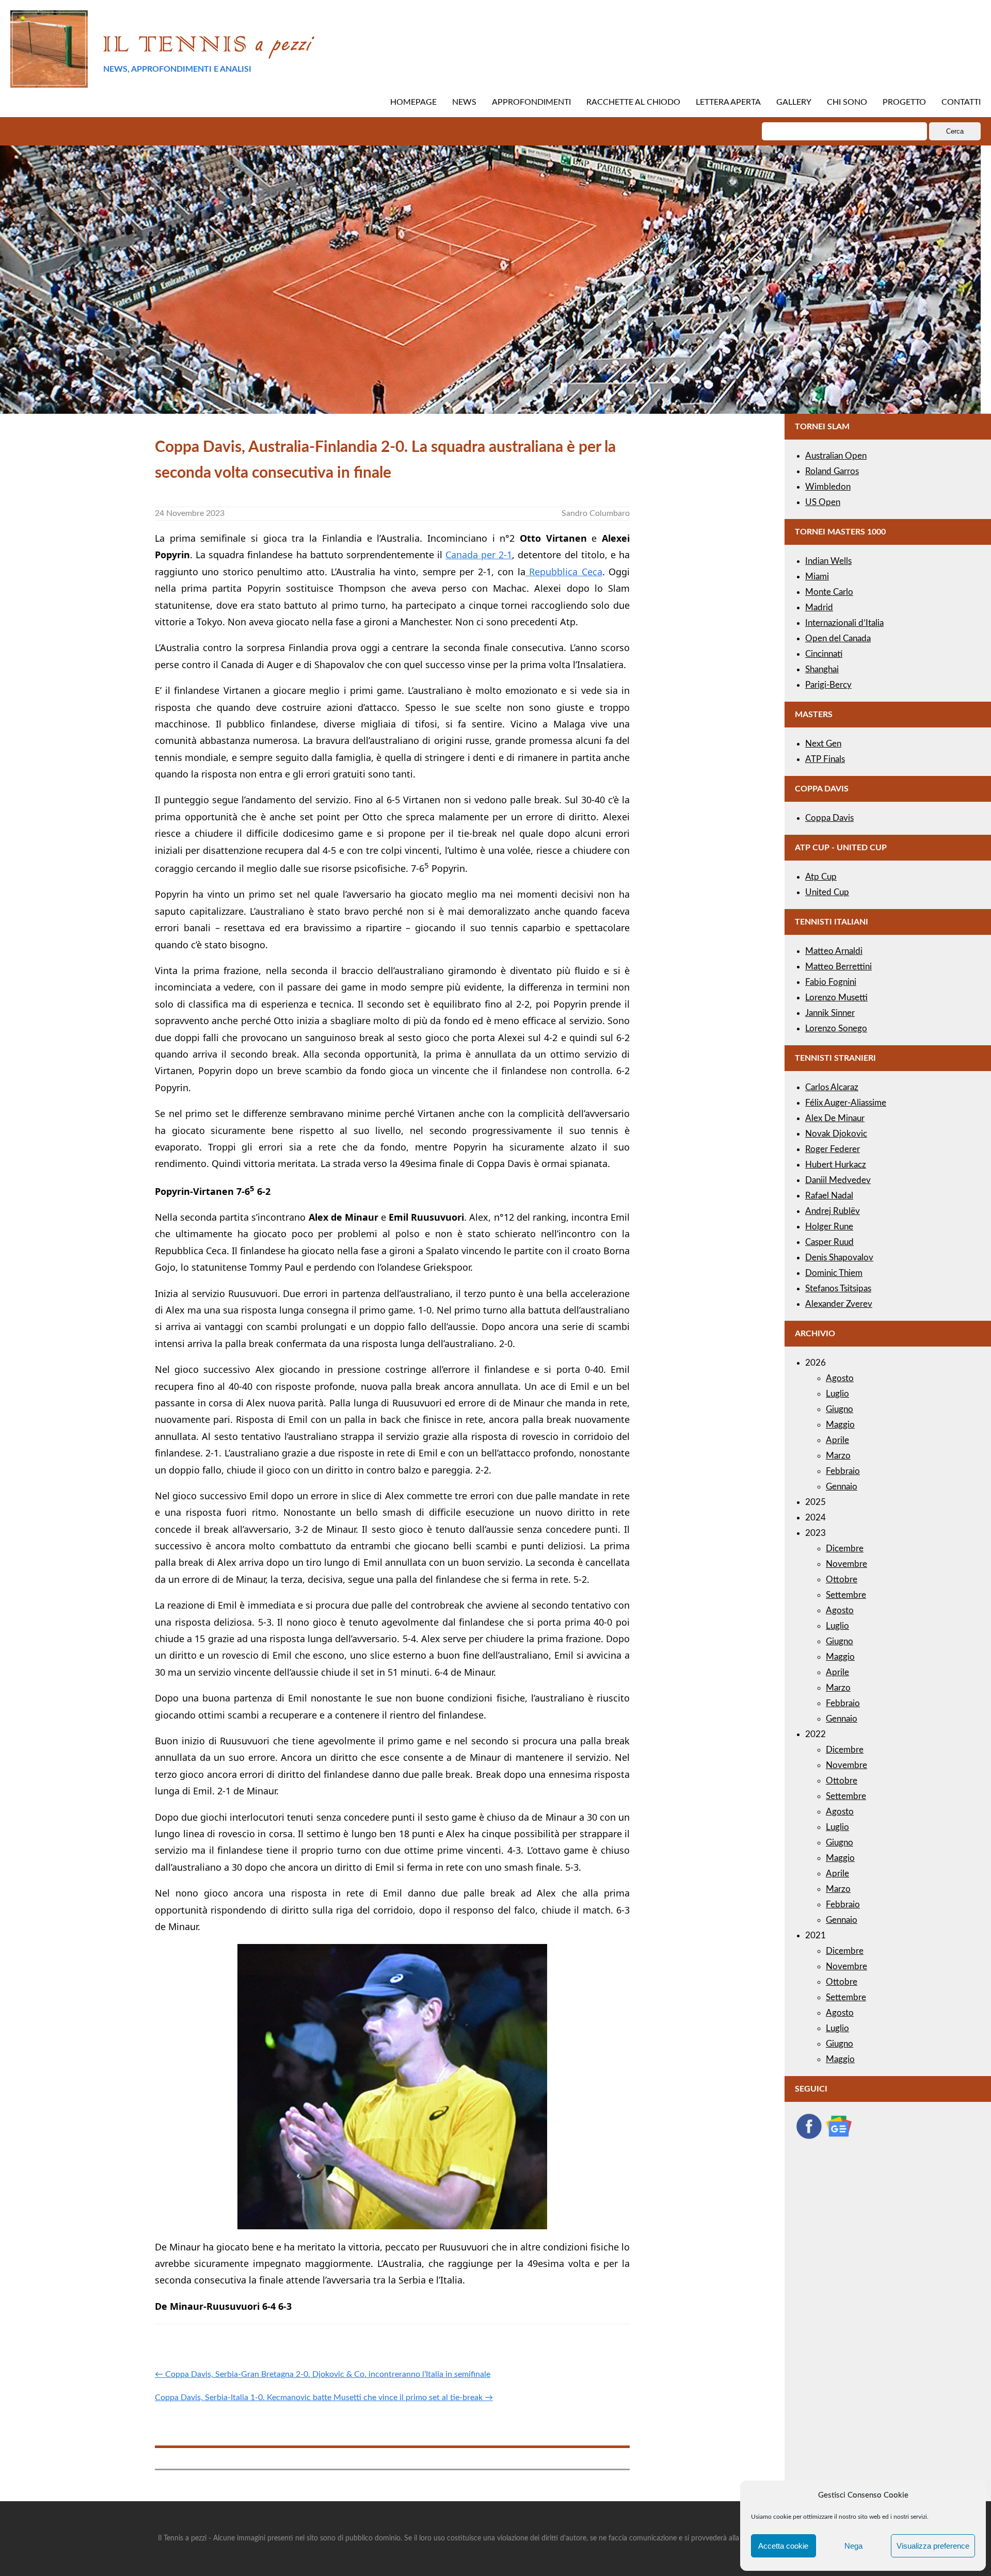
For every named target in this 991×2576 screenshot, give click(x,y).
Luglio (837, 1394)
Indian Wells (828, 561)
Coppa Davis (829, 818)
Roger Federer (833, 1149)
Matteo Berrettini (838, 967)
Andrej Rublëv (833, 1211)
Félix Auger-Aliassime (846, 1103)
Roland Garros (832, 471)
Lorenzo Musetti (836, 998)
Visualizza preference (933, 2546)
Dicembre (845, 1549)
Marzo (838, 1456)
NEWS (464, 102)
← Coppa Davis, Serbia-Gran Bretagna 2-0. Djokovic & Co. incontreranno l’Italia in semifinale (323, 2374)
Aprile (837, 1440)
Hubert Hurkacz (836, 1165)
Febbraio (843, 1471)
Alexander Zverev (839, 1304)
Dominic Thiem (834, 1273)
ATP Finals (825, 759)
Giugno (840, 1409)
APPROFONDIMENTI (531, 102)
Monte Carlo (829, 592)
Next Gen (823, 744)
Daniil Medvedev (838, 1180)
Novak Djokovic (836, 1134)
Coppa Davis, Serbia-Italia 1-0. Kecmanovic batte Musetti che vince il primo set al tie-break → (324, 2397)
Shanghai (822, 669)
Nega (853, 2546)
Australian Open (836, 456)
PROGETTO (904, 102)
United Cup (827, 892)
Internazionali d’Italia (844, 623)
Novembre (846, 1564)
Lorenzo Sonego (836, 1028)
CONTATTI (961, 102)
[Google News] (839, 2137)
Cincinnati (824, 654)
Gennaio (842, 1487)
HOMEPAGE (413, 102)
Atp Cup (821, 877)
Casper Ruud (829, 1242)
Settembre (846, 1595)
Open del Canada (838, 638)
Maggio (840, 1425)
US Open (823, 502)
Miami (817, 577)
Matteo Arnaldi (834, 951)
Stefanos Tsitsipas (838, 1289)
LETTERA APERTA (728, 102)
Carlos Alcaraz (832, 1087)
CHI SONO (847, 102)
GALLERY (794, 102)
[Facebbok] (809, 2137)
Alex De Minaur (835, 1118)
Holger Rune (829, 1227)
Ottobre (842, 1579)
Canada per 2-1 (479, 555)
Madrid (819, 607)
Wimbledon (828, 487)
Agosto (840, 1378)
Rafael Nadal (829, 1196)
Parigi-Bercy (828, 685)
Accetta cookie (783, 2546)
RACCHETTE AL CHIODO (633, 102)
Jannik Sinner (830, 1013)
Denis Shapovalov (839, 1258)
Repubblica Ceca (564, 572)
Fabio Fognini (831, 982)
